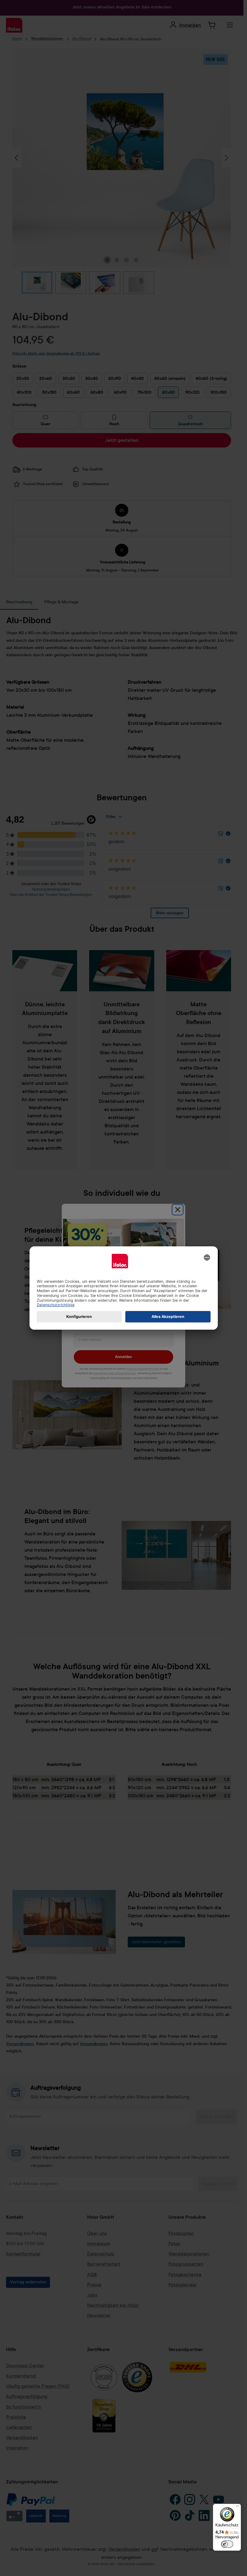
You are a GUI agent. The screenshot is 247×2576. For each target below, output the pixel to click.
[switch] (227, 2544)
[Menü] (237, 2507)
